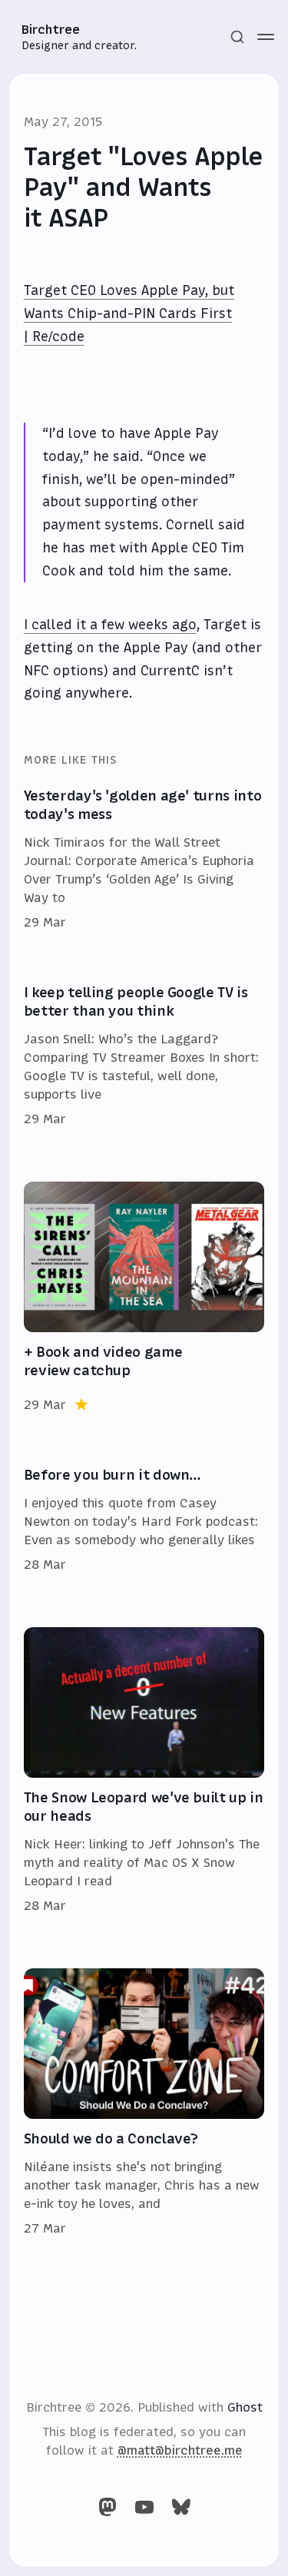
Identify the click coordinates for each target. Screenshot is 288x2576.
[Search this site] (237, 37)
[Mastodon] (108, 2507)
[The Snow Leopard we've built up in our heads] (144, 1771)
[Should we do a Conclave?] (144, 2103)
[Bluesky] (181, 2507)
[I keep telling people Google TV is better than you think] (144, 1056)
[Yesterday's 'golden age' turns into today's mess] (144, 860)
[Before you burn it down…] (144, 1520)
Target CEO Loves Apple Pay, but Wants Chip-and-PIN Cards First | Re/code (129, 313)
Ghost (245, 2407)
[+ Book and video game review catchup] (144, 1298)
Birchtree (51, 29)
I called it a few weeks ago (110, 625)
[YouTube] (144, 2507)
